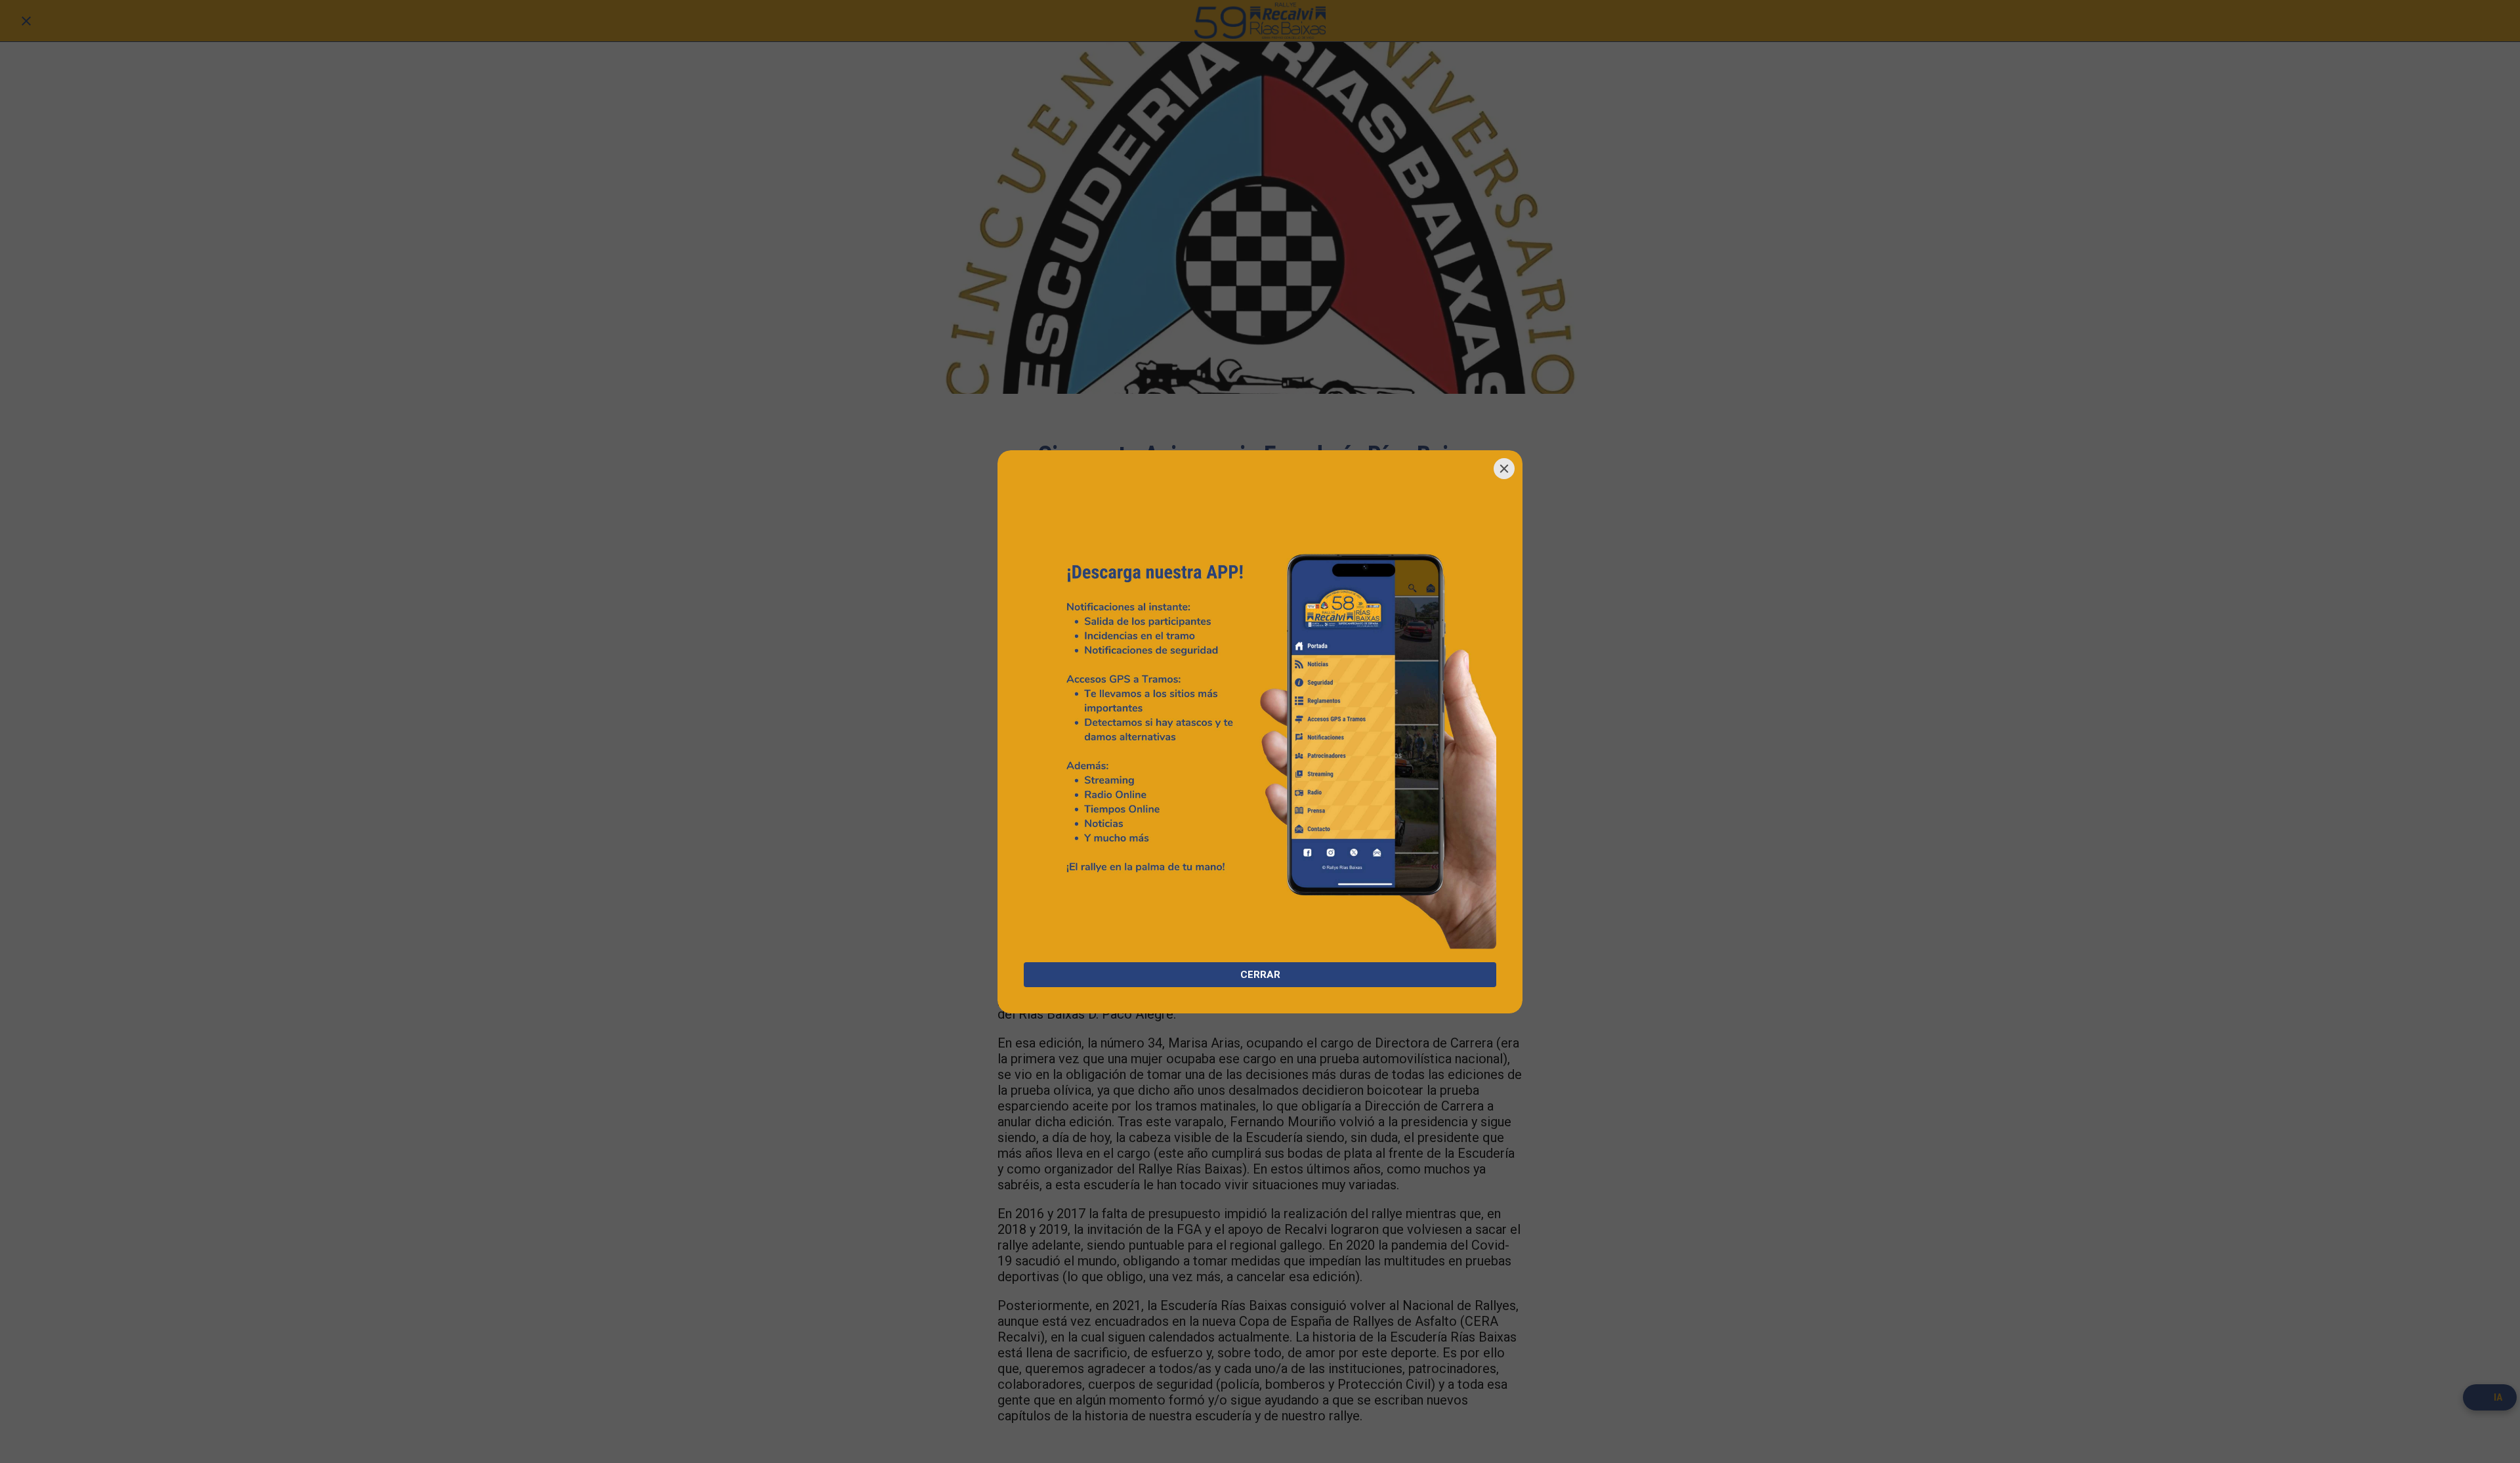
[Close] (1504, 469)
